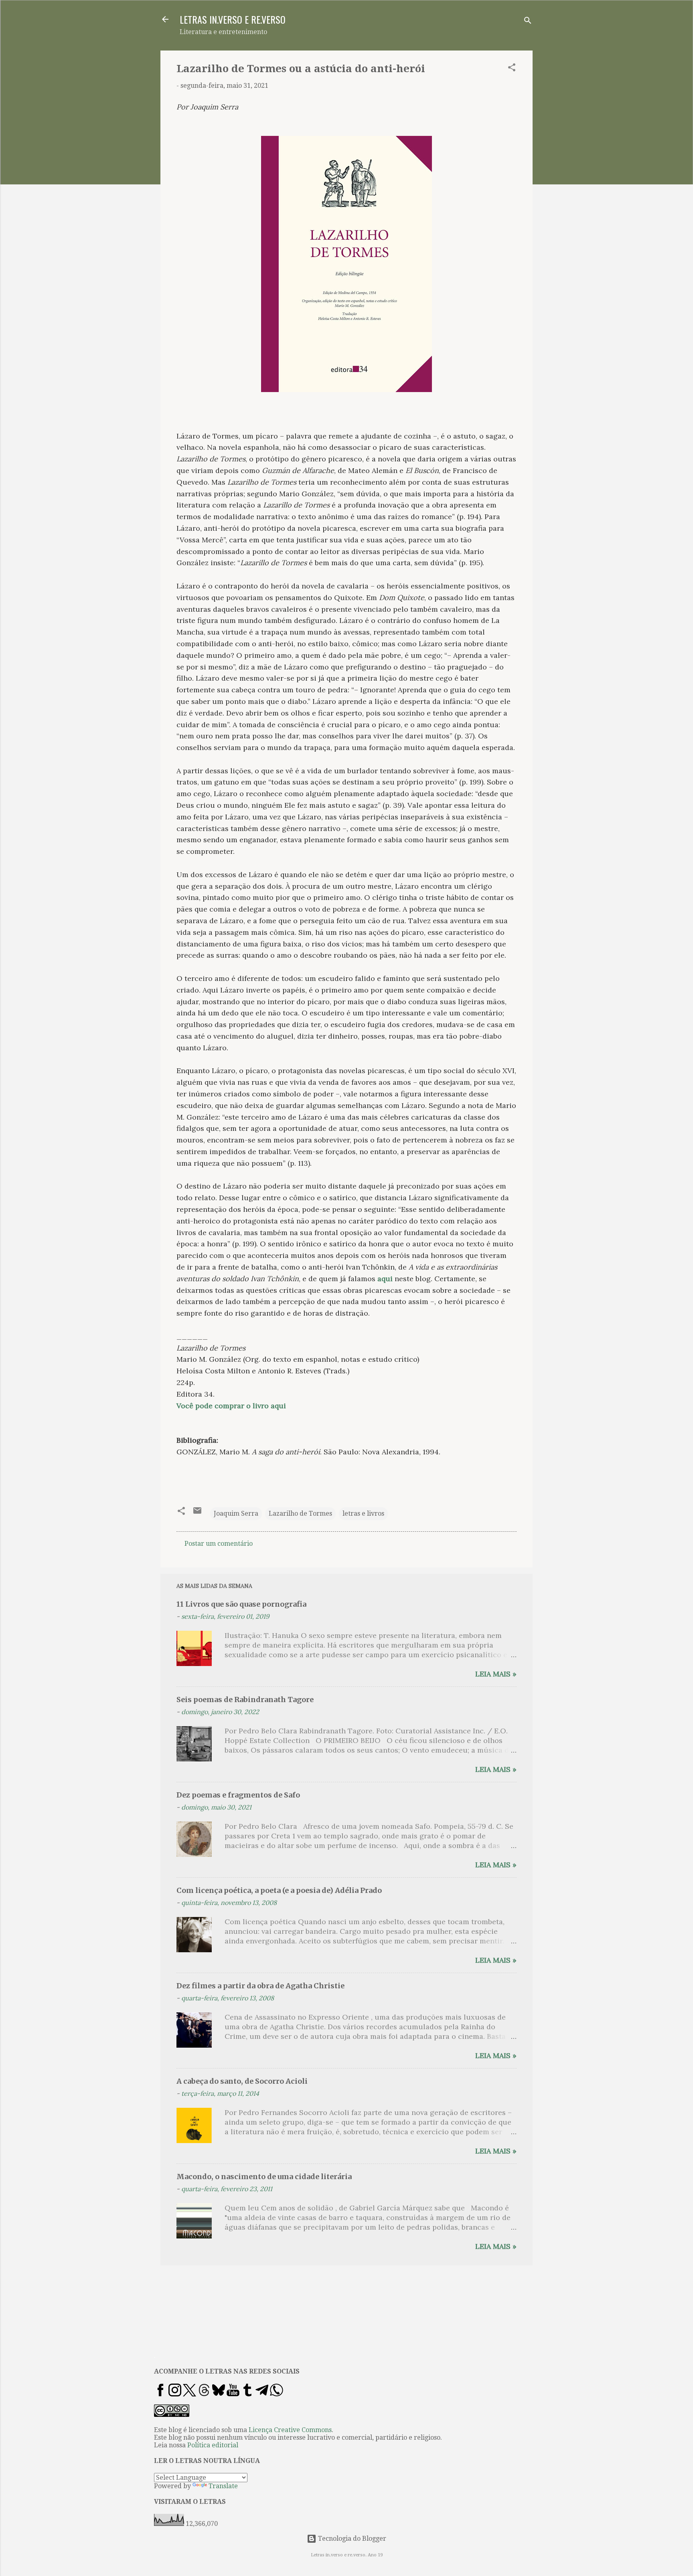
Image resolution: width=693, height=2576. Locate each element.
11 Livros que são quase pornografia (241, 1604)
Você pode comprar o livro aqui (231, 1406)
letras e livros (363, 1513)
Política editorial (213, 2445)
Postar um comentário (219, 1544)
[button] (512, 69)
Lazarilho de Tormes (300, 1513)
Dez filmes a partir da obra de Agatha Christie (260, 1986)
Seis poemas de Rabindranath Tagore (245, 1699)
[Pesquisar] (528, 22)
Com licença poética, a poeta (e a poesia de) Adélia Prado (279, 1890)
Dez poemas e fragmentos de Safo (238, 1795)
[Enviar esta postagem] (197, 1513)
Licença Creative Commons (290, 2430)
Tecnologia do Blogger (351, 2539)
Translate (223, 2486)
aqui (385, 1279)
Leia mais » (496, 1674)
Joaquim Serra (236, 1513)
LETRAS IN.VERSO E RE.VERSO (233, 19)
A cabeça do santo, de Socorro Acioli (242, 2081)
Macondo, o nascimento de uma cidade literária (264, 2177)
